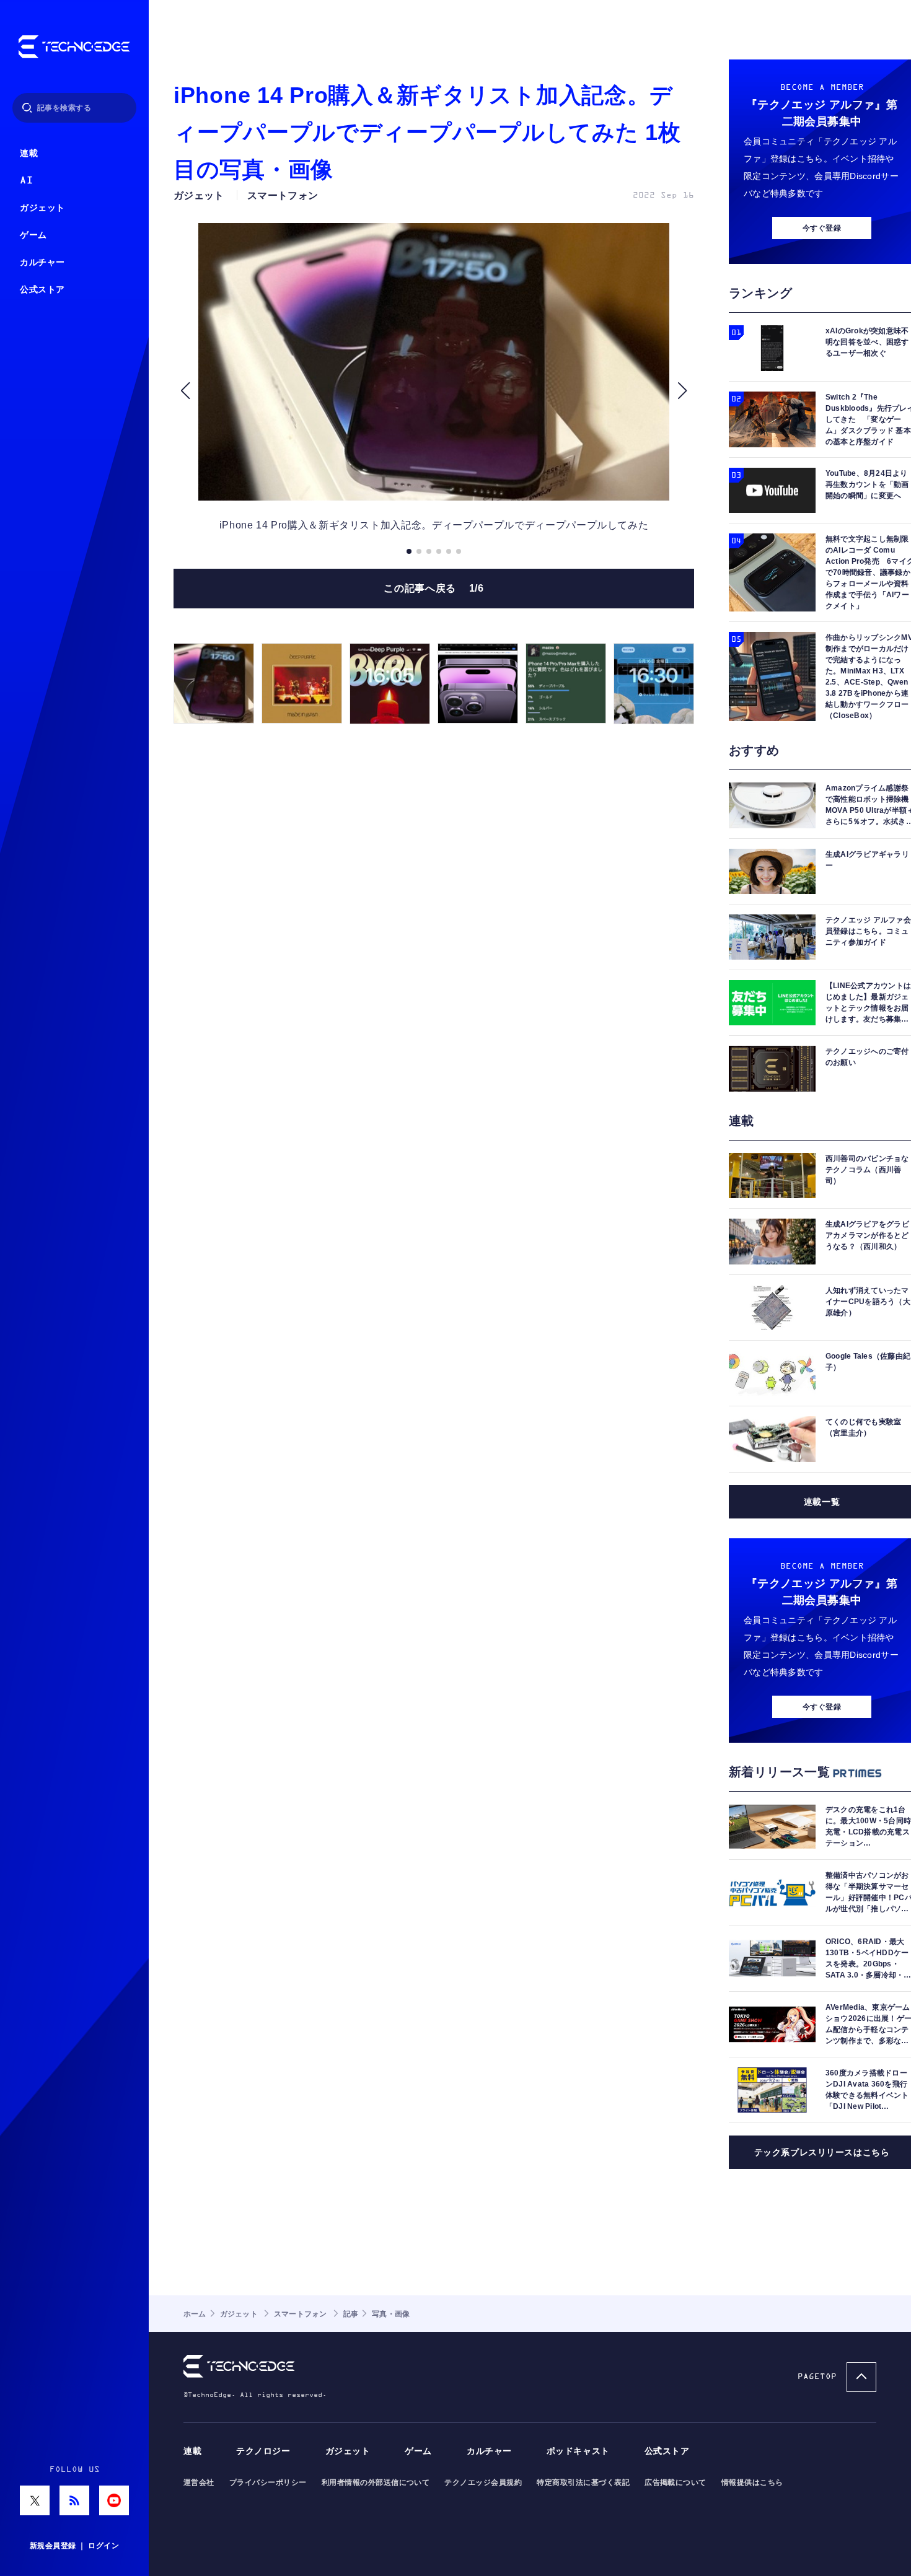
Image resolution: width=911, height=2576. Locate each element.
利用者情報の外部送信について (376, 2482)
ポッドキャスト (578, 2451)
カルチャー (42, 262)
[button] (185, 391)
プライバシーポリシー (268, 2482)
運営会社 (199, 2482)
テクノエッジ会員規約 (483, 2482)
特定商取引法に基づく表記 (583, 2482)
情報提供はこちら (752, 2482)
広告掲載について (676, 2482)
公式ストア (42, 290)
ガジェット (42, 208)
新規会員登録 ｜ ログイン (74, 2546)
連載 (29, 153)
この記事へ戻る (433, 588)
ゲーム (33, 235)
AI (26, 181)
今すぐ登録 (822, 228)
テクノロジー (263, 2451)
